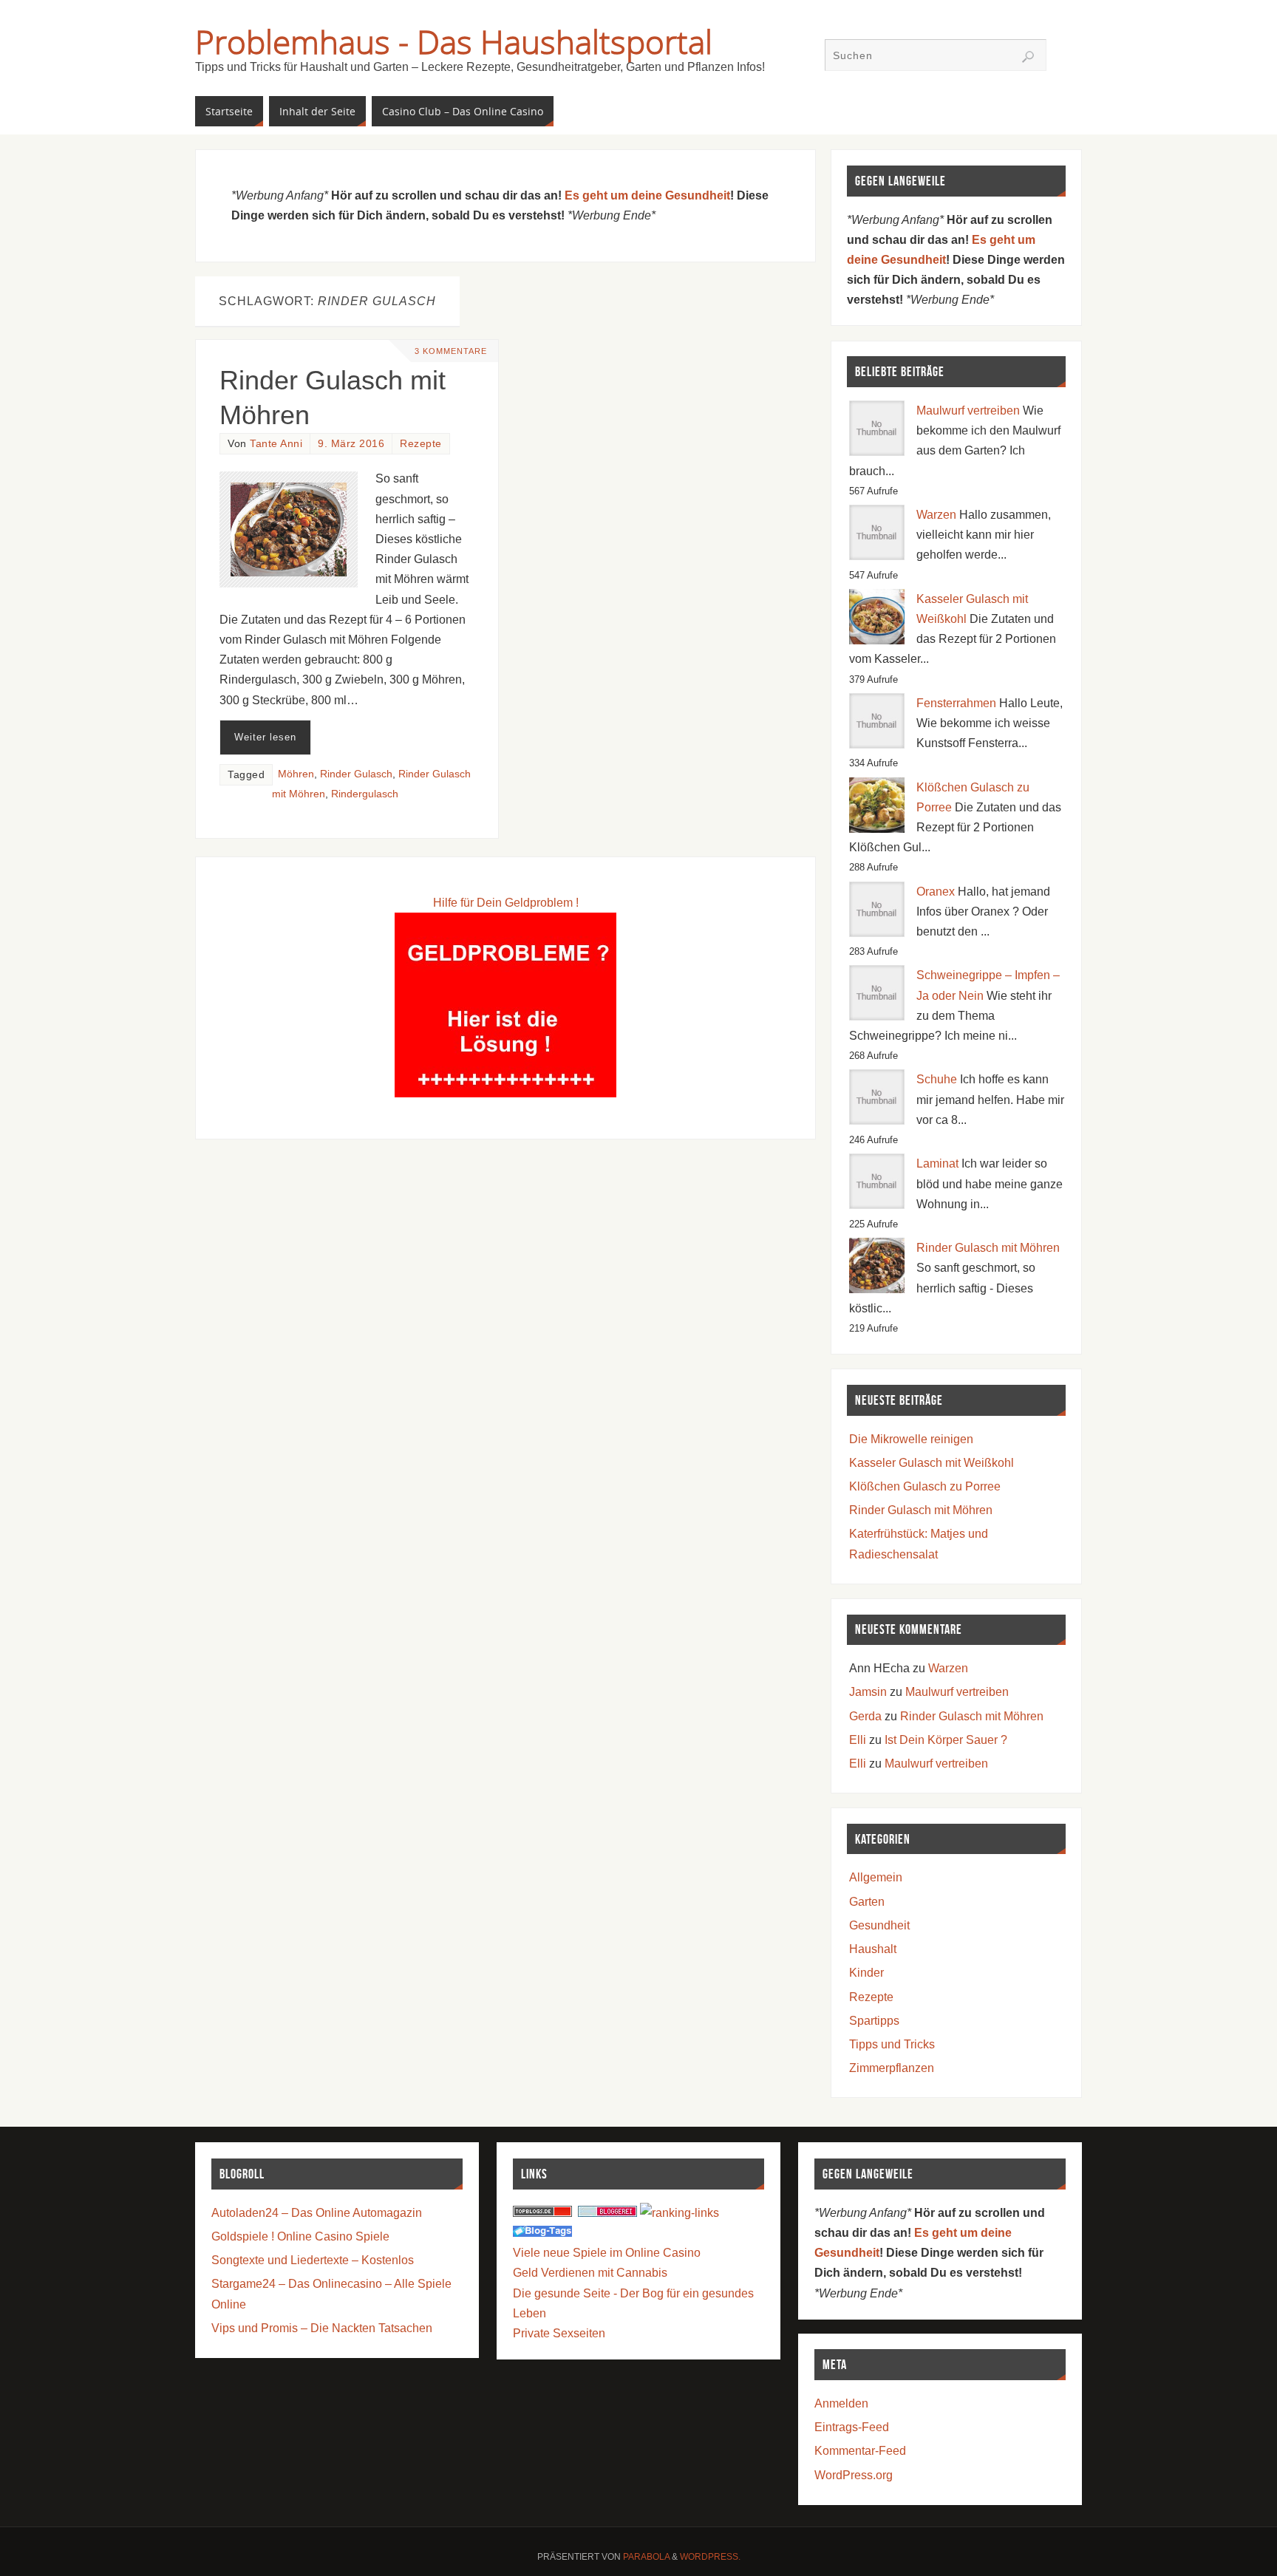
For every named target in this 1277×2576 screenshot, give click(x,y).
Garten (867, 1902)
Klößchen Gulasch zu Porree (925, 1486)
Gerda (865, 1716)
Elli (858, 1740)
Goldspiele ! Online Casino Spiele (300, 2236)
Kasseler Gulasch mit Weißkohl (932, 1463)
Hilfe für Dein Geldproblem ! (506, 903)
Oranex (936, 892)
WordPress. (710, 2557)
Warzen (936, 515)
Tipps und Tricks (892, 2044)
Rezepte (421, 444)
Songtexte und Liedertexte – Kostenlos (313, 2260)
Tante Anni (276, 444)
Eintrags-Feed (852, 2427)
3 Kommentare (451, 351)
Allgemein (876, 1877)
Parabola (646, 2557)
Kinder (866, 1973)
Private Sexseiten (559, 2333)
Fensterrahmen (956, 703)
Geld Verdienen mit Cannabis (590, 2273)
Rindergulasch (365, 794)
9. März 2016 (351, 444)
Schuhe (937, 1079)
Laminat (937, 1163)
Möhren (296, 774)
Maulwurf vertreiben (968, 410)
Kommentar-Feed (860, 2451)
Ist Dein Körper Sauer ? (946, 1740)
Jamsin (868, 1692)
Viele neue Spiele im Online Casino (607, 2253)
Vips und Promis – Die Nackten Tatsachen (322, 2328)
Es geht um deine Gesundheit (647, 195)
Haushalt (873, 1949)
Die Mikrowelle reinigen (911, 1439)
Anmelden (841, 2403)
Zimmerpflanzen (892, 2068)
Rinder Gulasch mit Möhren (988, 1248)
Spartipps (874, 2021)
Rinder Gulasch (356, 774)
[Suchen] (1028, 57)
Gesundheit (879, 1925)
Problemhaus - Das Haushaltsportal (454, 41)
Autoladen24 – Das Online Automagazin (317, 2213)
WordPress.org (854, 2475)
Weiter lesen (265, 737)
